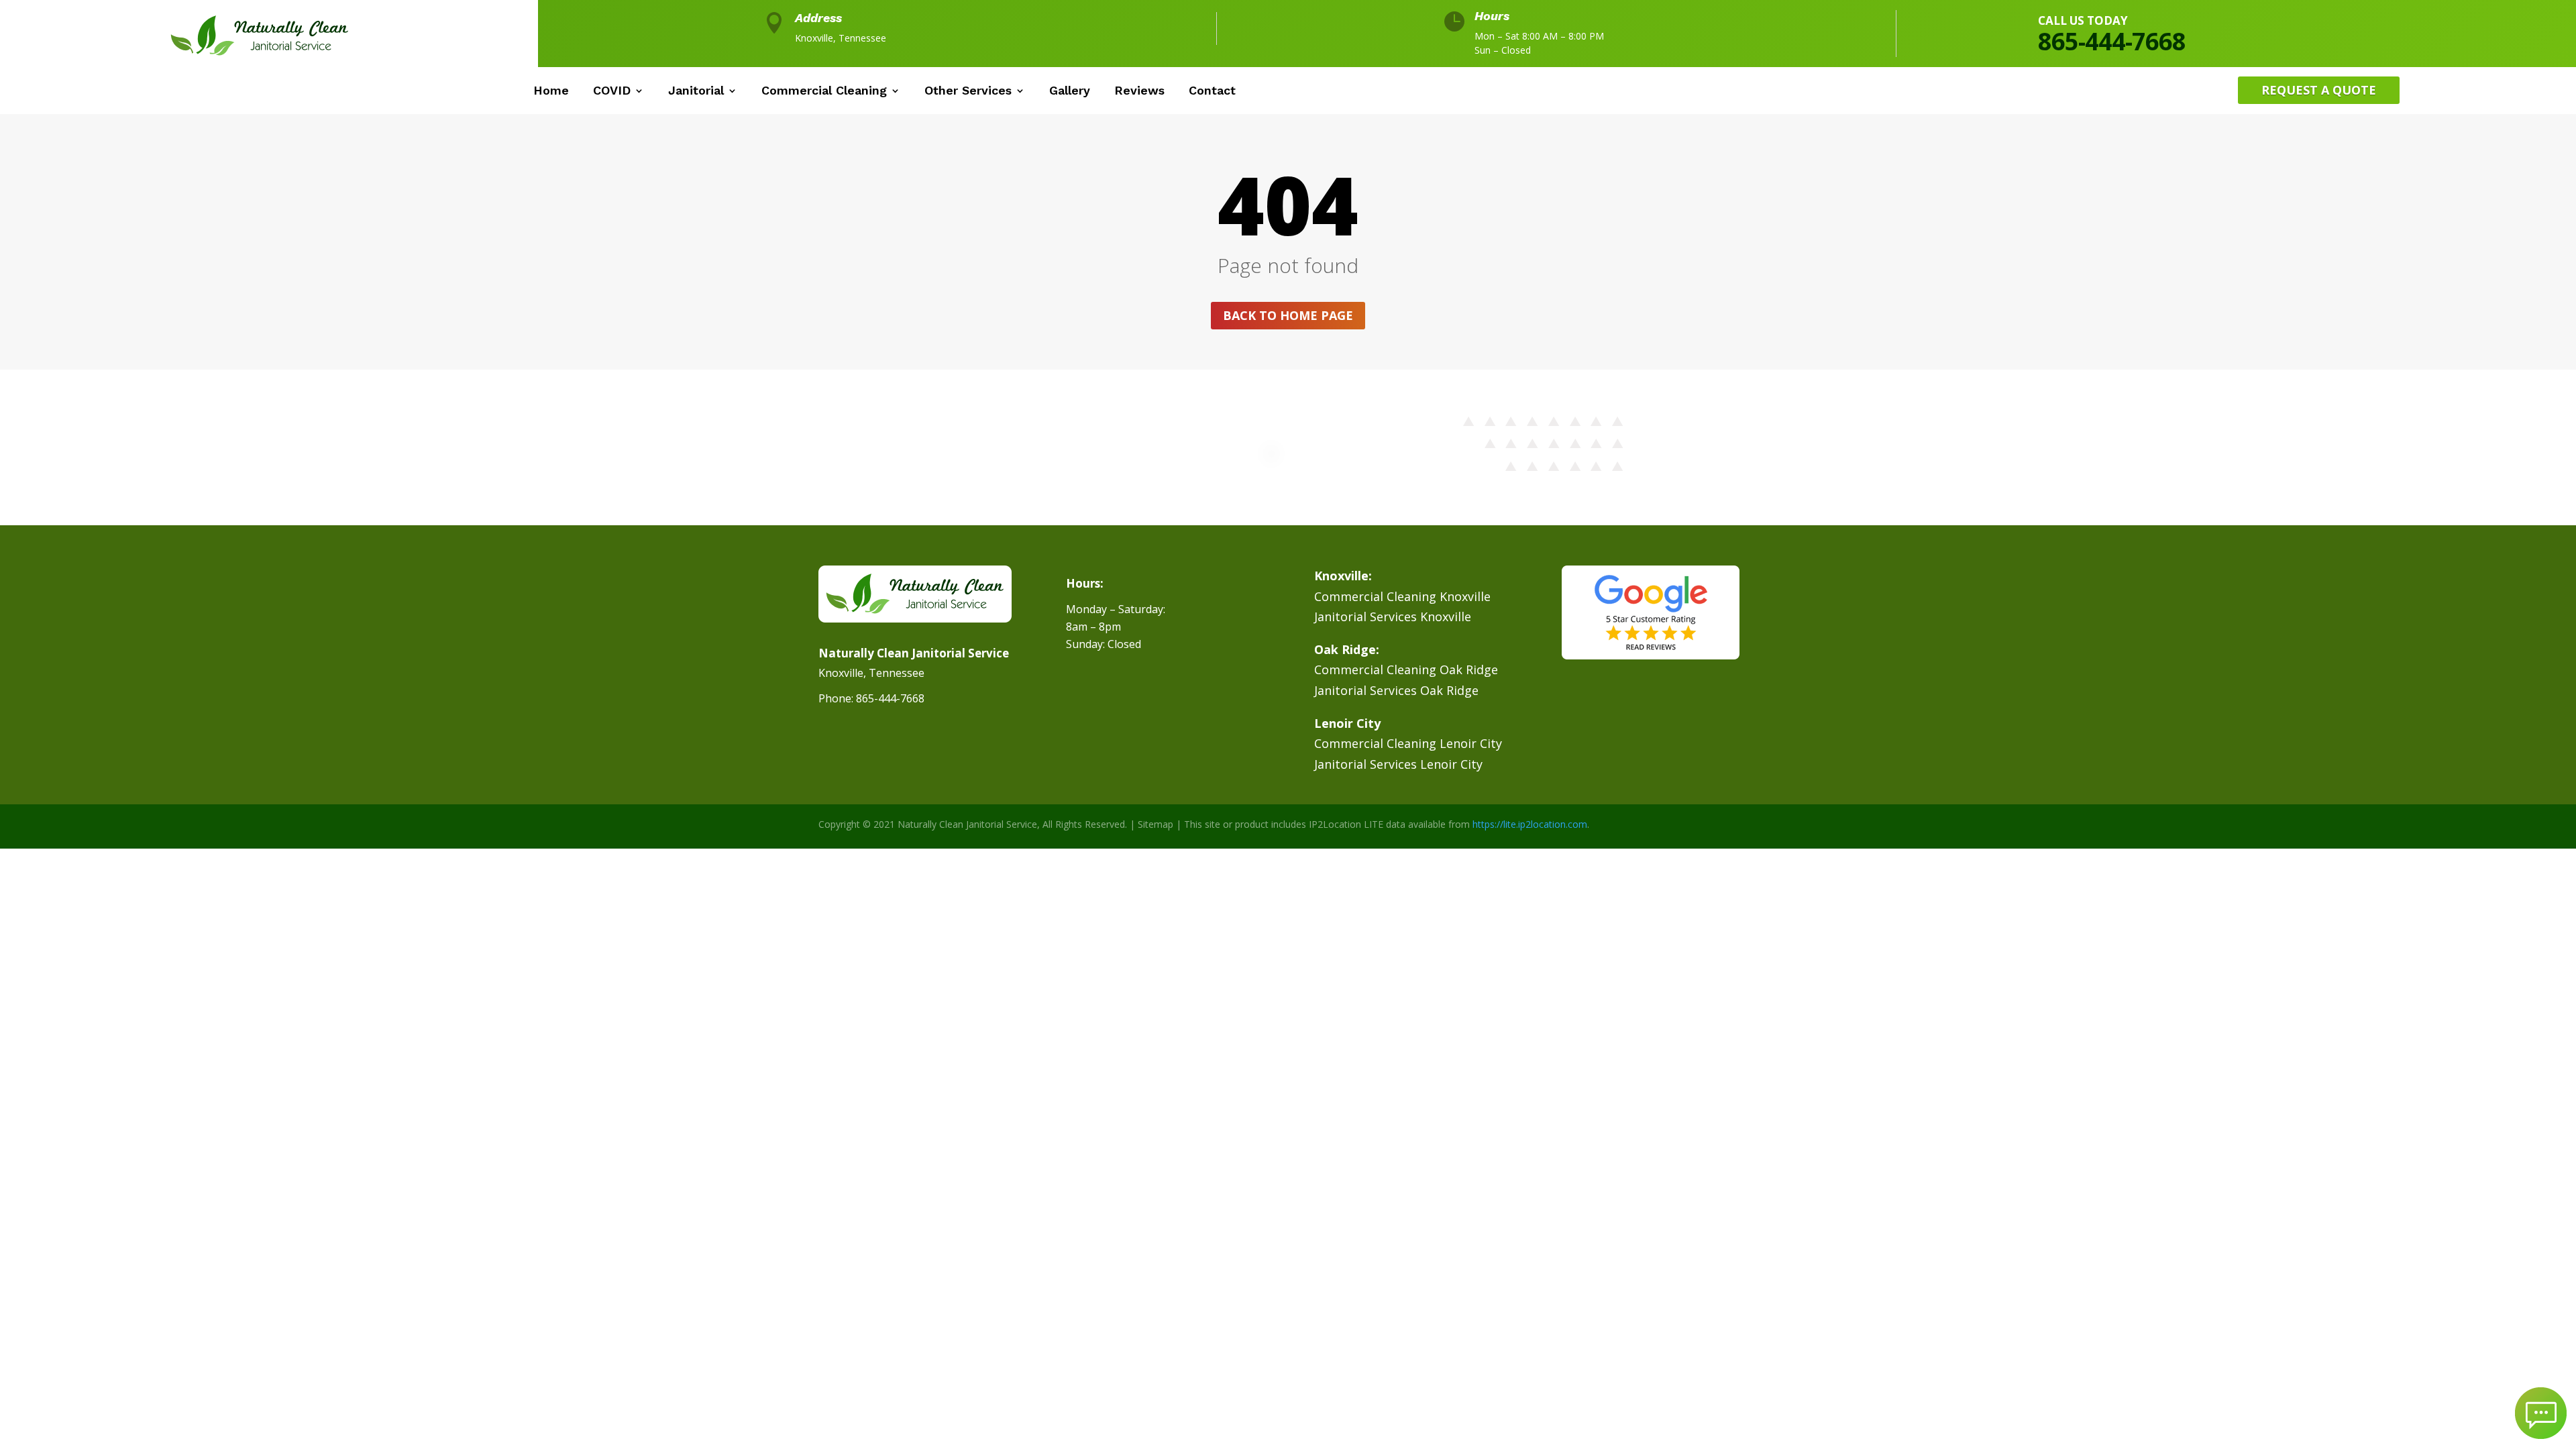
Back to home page (1288, 315)
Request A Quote (2319, 90)
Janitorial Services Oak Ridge (1396, 690)
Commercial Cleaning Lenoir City (1408, 743)
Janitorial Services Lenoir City (1398, 764)
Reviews (1139, 92)
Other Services (968, 92)
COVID (612, 92)
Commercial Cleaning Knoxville (1402, 596)
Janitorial (696, 92)
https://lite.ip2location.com (1530, 824)
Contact (1212, 92)
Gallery (1070, 92)
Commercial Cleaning (824, 92)
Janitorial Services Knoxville (1393, 616)
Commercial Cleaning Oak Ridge (1406, 669)
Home (551, 92)
